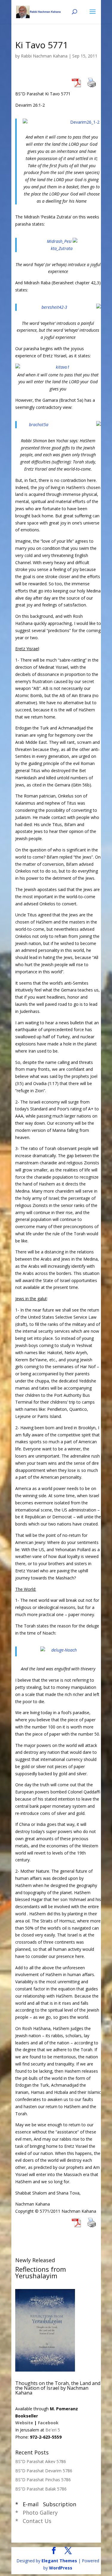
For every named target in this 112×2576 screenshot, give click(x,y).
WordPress (61, 2568)
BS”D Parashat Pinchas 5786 (43, 2480)
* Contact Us (33, 2521)
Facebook (48, 2423)
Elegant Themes (59, 2561)
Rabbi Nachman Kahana (44, 56)
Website (24, 2423)
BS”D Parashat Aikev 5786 (41, 2461)
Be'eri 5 (53, 2430)
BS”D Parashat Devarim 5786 (44, 2471)
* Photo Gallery (36, 2513)
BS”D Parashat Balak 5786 (41, 2489)
